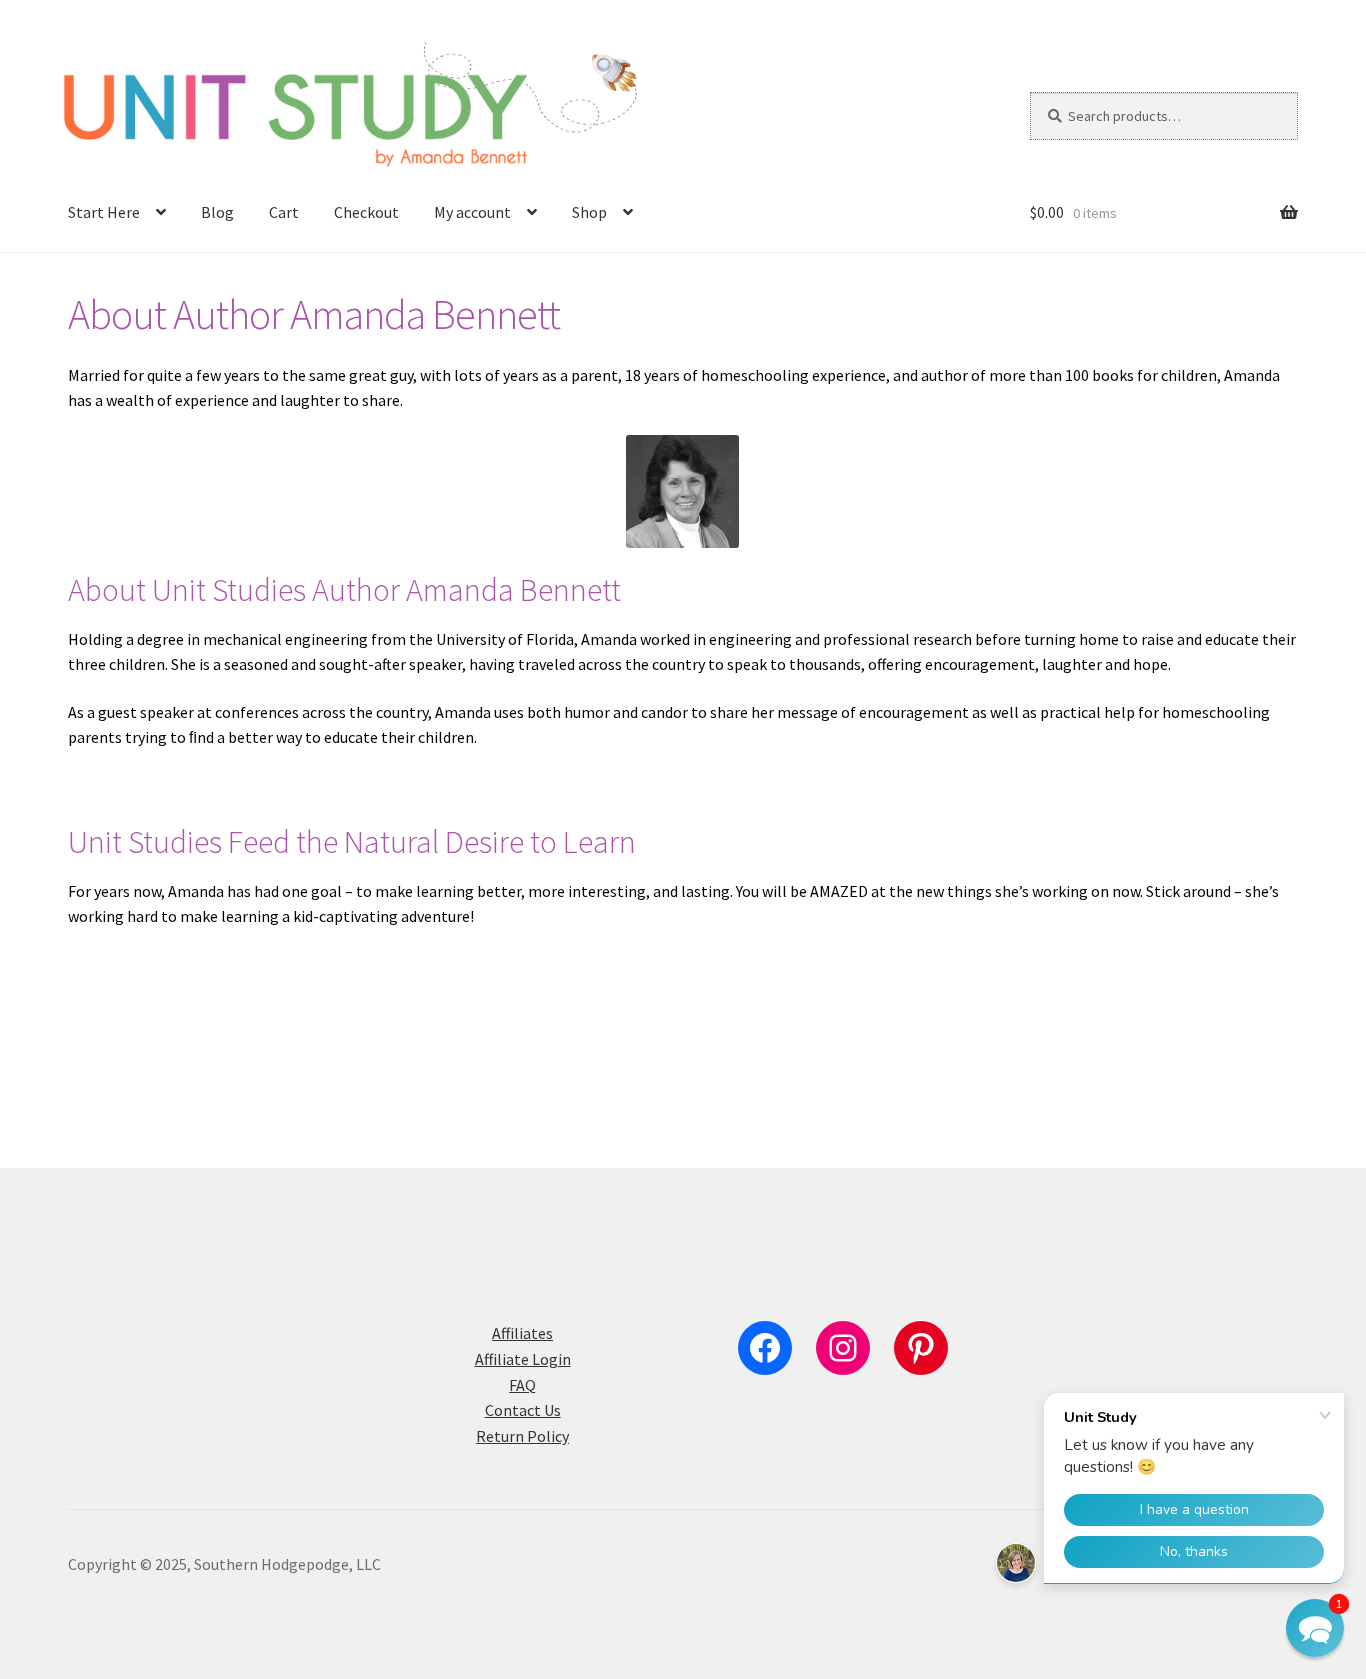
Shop (589, 212)
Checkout (366, 212)
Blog (217, 212)
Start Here (104, 212)
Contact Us (523, 1410)
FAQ (522, 1385)
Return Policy (522, 1436)
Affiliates (522, 1333)
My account (472, 212)
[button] (1315, 1628)
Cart (284, 212)
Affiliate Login (523, 1359)
